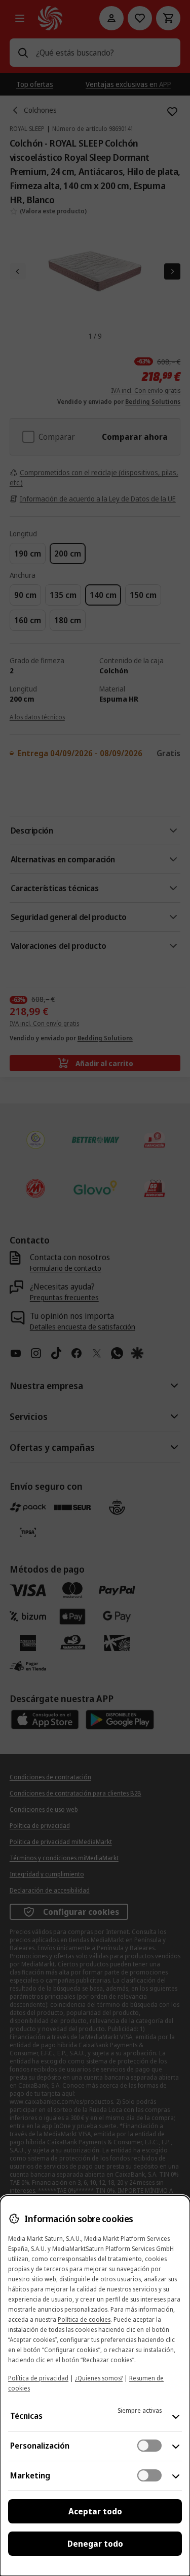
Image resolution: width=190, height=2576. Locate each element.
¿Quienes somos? (99, 2378)
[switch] (149, 2446)
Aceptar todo (95, 2511)
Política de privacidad (38, 2378)
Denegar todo (95, 2544)
